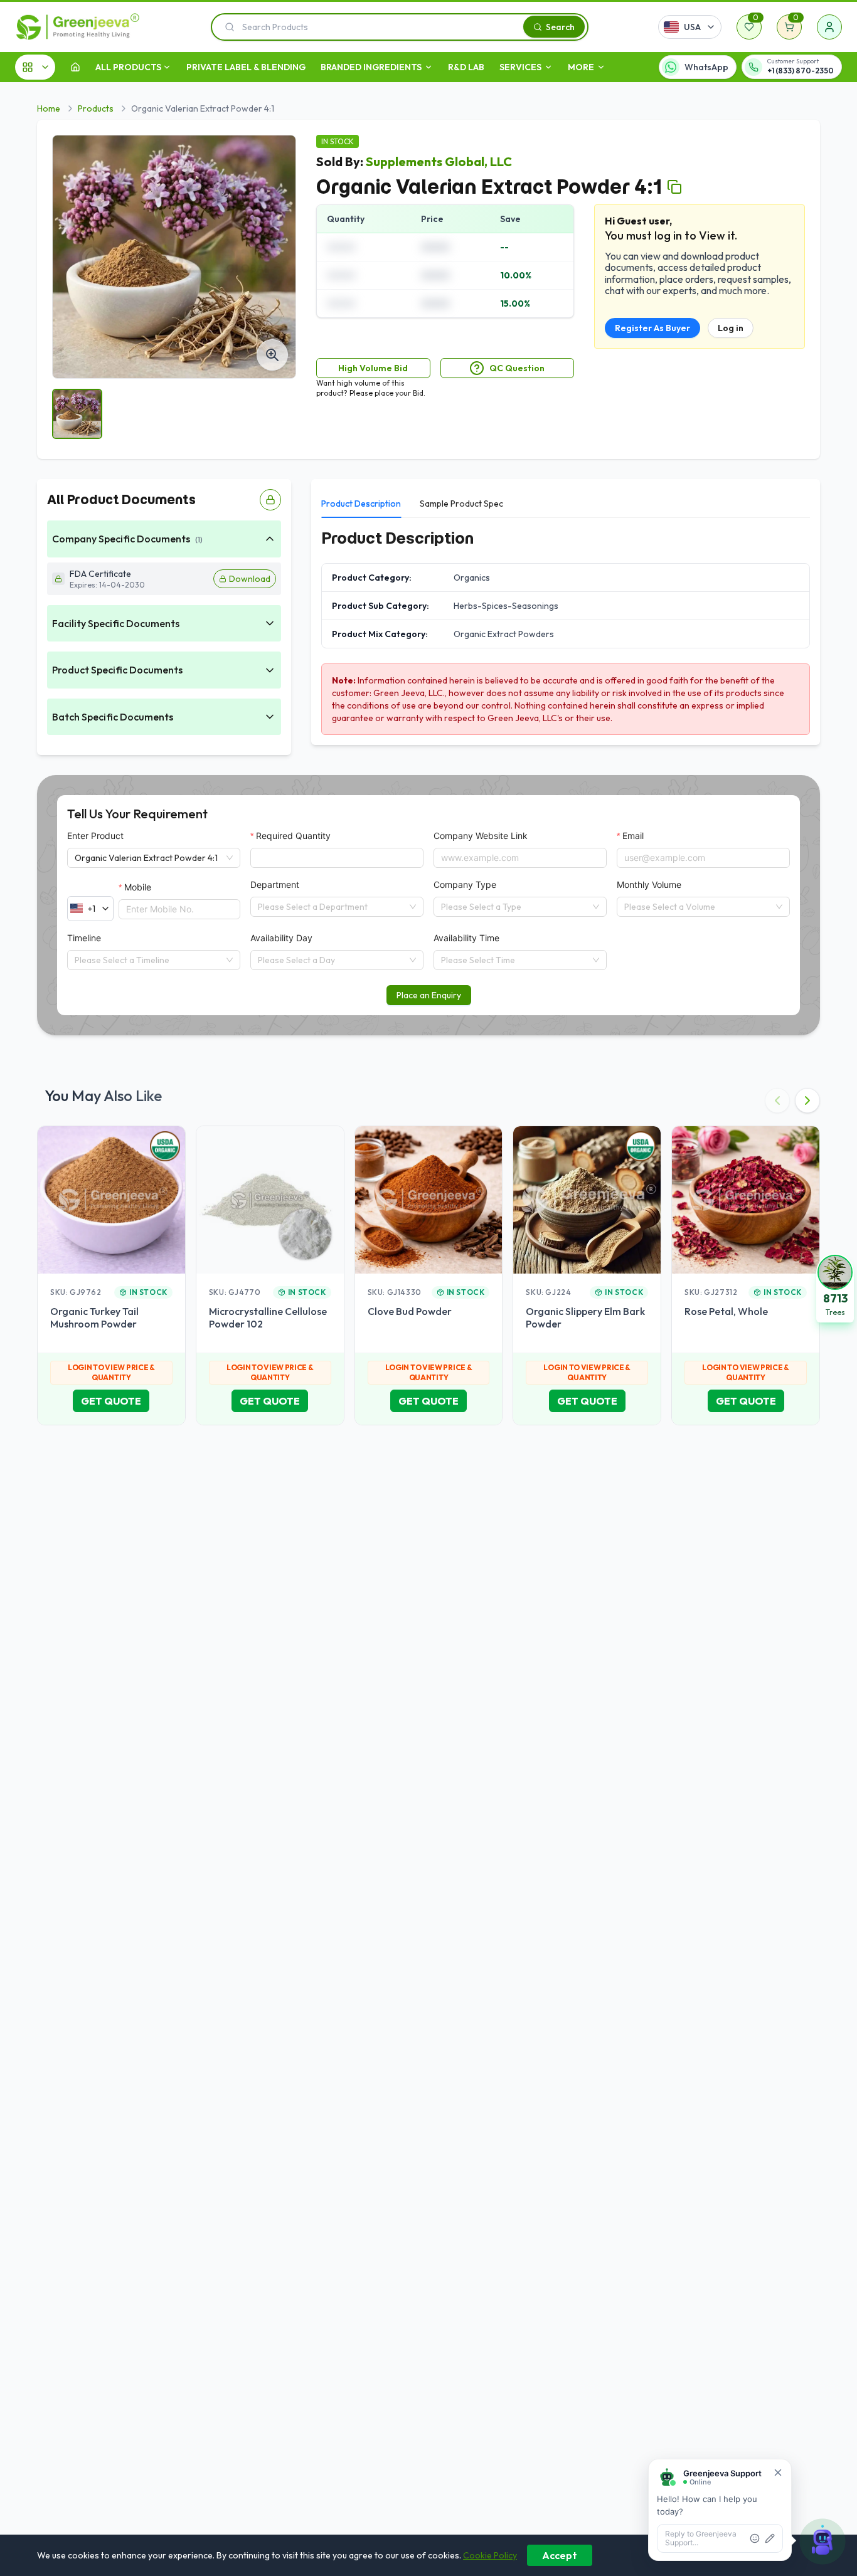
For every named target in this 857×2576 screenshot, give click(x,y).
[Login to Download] (270, 500)
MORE (581, 67)
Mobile (138, 887)
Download (250, 579)
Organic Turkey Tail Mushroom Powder (94, 1317)
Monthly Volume (649, 884)
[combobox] (331, 907)
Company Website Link (481, 836)
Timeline (84, 938)
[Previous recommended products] (777, 1101)
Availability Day (281, 938)
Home (49, 108)
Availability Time (466, 938)
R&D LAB (466, 67)
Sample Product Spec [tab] (461, 504)
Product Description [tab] (361, 504)
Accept (560, 2555)
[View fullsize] (272, 355)
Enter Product (95, 836)
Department (275, 884)
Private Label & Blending (246, 67)
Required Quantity (293, 836)
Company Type (465, 884)
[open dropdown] (167, 67)
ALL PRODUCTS (128, 67)
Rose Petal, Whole (726, 1311)
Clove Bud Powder (410, 1311)
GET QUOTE (111, 1401)
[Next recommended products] (807, 1101)
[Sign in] (829, 27)
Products (96, 108)
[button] (835, 1288)
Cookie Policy (490, 2555)
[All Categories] (35, 67)
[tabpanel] (566, 631)
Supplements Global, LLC (439, 161)
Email (633, 836)
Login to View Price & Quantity (111, 1372)
